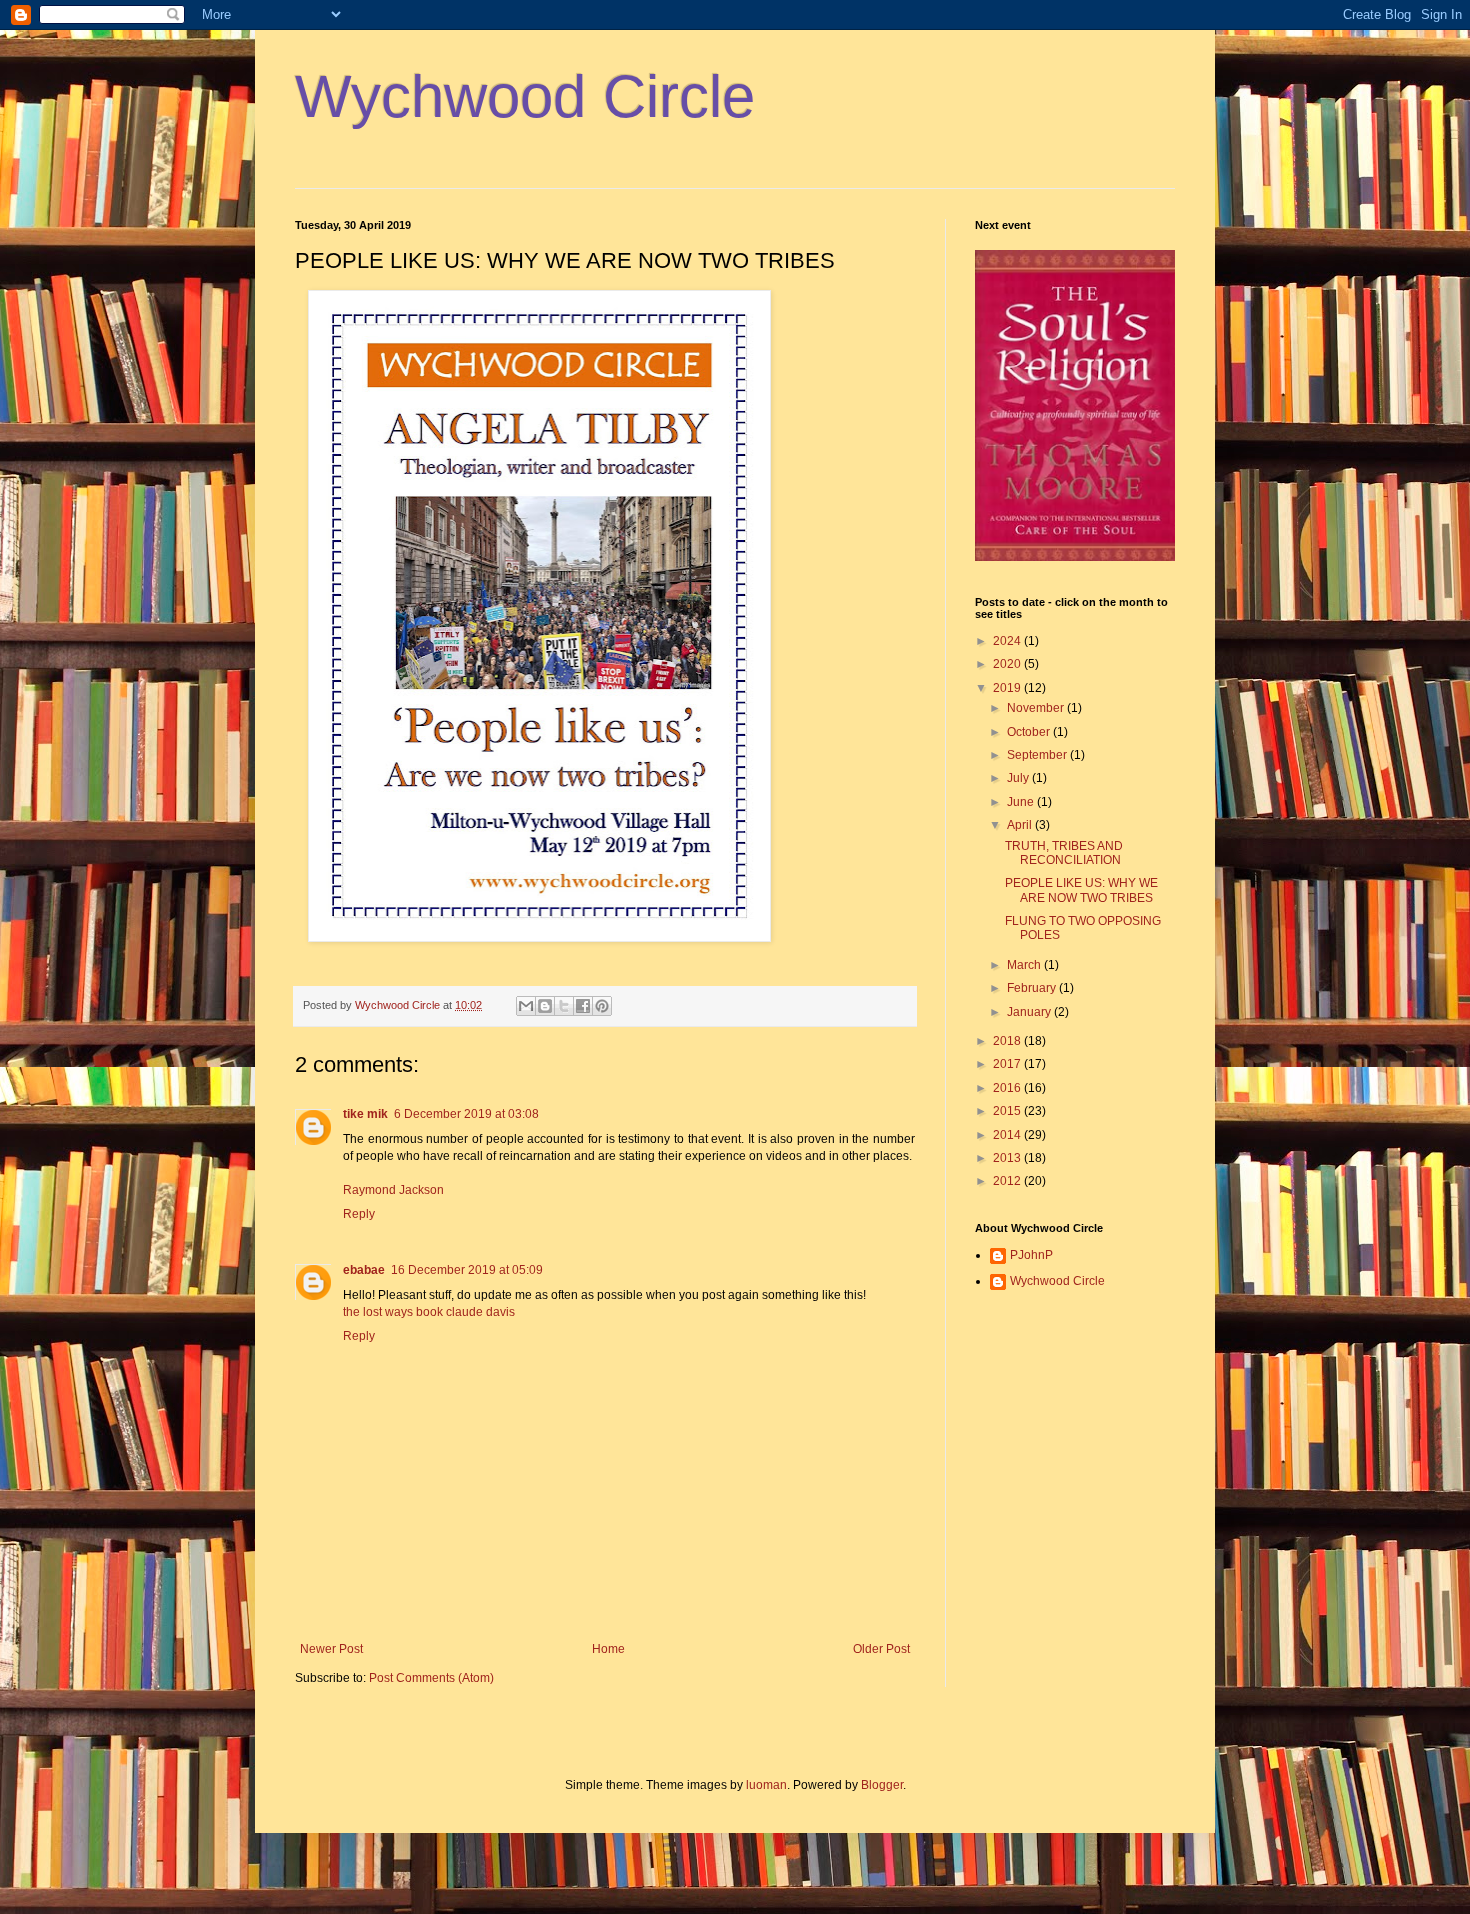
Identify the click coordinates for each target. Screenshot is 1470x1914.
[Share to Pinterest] (602, 1006)
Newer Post (331, 1649)
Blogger (882, 1785)
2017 (1008, 1064)
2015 (1008, 1111)
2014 (1008, 1135)
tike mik (365, 1114)
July (1019, 778)
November (1037, 708)
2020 (1008, 664)
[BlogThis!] (545, 1006)
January (1030, 1012)
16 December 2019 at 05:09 (467, 1270)
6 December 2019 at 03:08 (466, 1114)
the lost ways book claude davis (429, 1312)
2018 (1008, 1041)
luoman (766, 1785)
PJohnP (1031, 1255)
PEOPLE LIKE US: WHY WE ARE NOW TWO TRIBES (1081, 890)
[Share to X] (564, 1006)
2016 (1008, 1088)
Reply (359, 1214)
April (1021, 825)
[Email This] (526, 1006)
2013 (1008, 1158)
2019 (1008, 688)
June (1022, 802)
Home (608, 1649)
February (1033, 988)
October (1030, 732)
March (1025, 965)
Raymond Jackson (393, 1190)
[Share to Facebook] (583, 1006)
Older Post (881, 1649)
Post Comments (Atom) (431, 1678)
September (1038, 755)
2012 (1008, 1181)
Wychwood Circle (525, 96)
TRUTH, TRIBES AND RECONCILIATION (1064, 853)
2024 (1008, 641)
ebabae (364, 1270)
